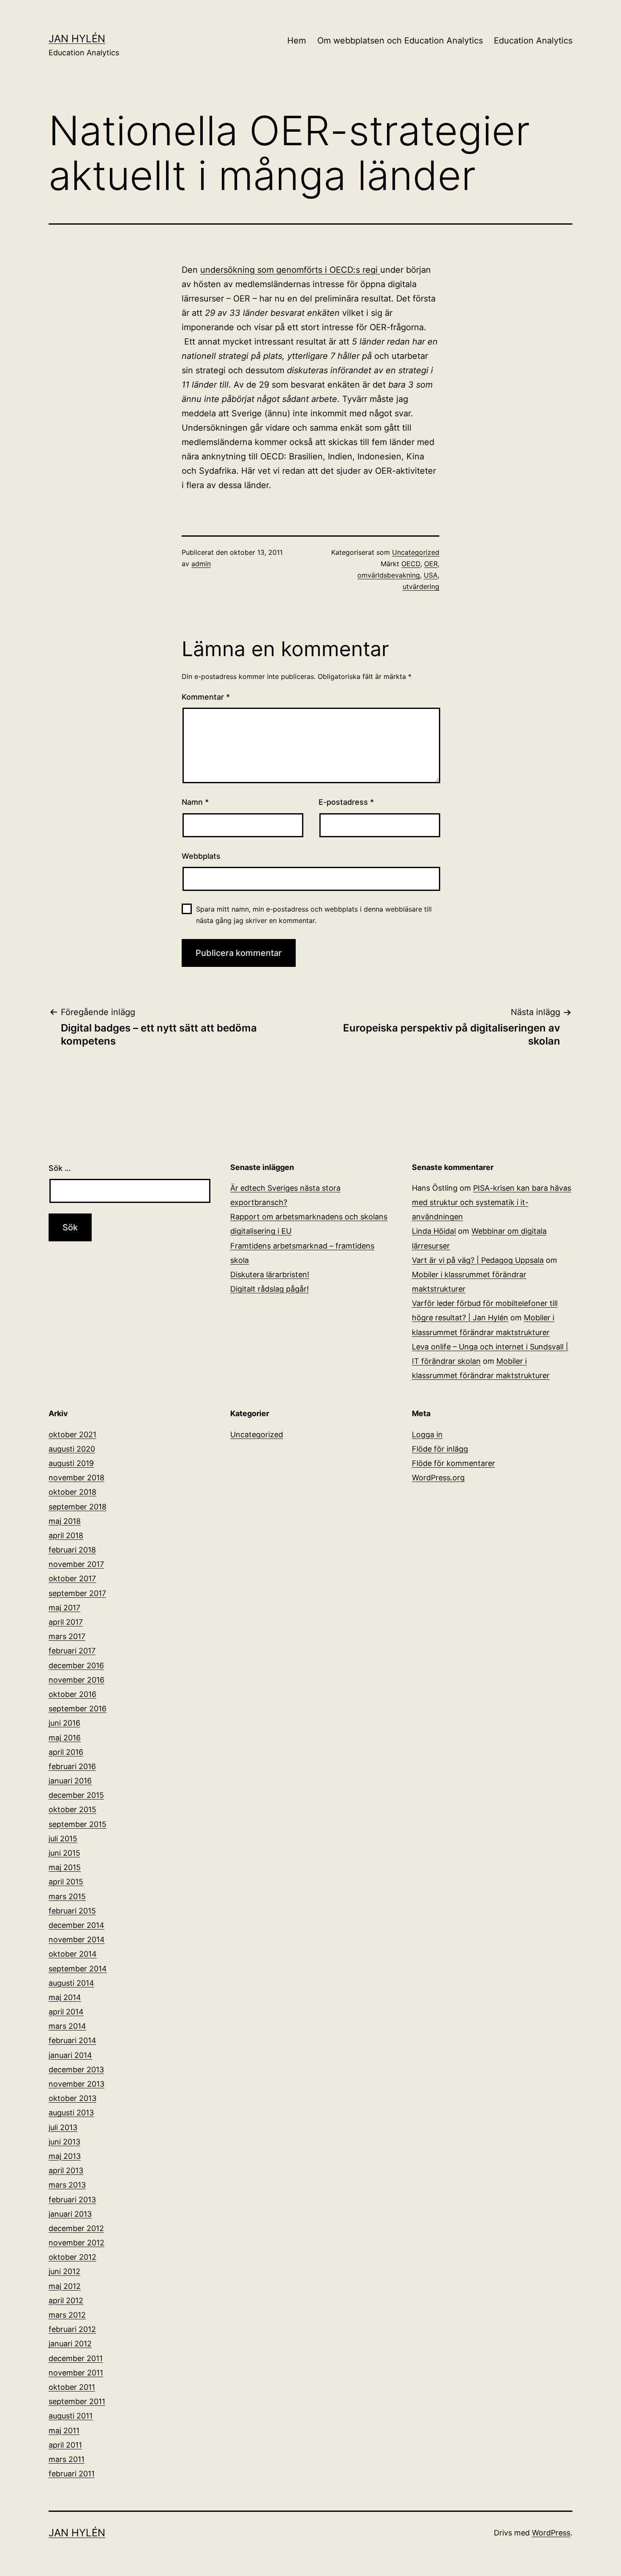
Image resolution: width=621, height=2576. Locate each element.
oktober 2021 (72, 1435)
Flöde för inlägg (440, 1449)
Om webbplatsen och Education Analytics (400, 41)
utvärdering (421, 586)
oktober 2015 (72, 1809)
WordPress (551, 2533)
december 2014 (76, 1925)
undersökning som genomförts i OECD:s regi (290, 270)
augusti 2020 (72, 1449)
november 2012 (76, 2243)
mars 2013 (67, 2185)
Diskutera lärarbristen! (270, 1274)
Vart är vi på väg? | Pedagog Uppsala (478, 1260)
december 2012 (76, 2228)
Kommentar (206, 697)
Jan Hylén (77, 39)
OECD (411, 564)
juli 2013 (63, 2127)
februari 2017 (72, 1651)
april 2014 (66, 2012)
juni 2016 (64, 1723)
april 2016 (66, 1752)
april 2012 (66, 2300)
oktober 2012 (72, 2257)
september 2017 (77, 1593)
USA (431, 575)
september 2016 (78, 1709)
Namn (195, 802)
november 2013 (76, 2084)
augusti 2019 (71, 1463)
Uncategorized (416, 552)
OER (431, 564)
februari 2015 (72, 1911)
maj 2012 (65, 2286)
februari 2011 (72, 2474)
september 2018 (78, 1507)
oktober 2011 (72, 2387)
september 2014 (78, 1969)
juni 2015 (64, 1853)
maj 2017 (64, 1608)
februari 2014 (72, 2040)
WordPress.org (438, 1478)
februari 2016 (72, 1766)
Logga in (427, 1435)
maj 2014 (65, 1997)
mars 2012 (67, 2315)
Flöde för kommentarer (453, 1463)
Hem (297, 41)
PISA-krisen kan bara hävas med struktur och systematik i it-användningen (492, 1202)
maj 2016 (65, 1738)
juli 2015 (63, 1839)
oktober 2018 (72, 1492)
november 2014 (77, 1939)
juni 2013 (64, 2142)
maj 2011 (64, 2431)
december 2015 (76, 1795)
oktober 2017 (72, 1578)
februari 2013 (72, 2200)
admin (201, 564)
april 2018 (66, 1535)
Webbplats (201, 856)
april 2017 (66, 1622)
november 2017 (76, 1564)
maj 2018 (65, 1521)
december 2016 (76, 1665)
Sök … (60, 1168)
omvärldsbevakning (389, 575)
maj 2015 (65, 1867)
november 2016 (76, 1680)
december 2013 (76, 2070)
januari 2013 (70, 2214)
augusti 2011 (71, 2416)
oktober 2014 (73, 1954)
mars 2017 (67, 1636)
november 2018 (76, 1478)
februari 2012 (72, 2329)
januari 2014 (70, 2055)
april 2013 (66, 2170)
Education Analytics (533, 41)
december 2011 (76, 2358)
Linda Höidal (434, 1231)
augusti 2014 (71, 1983)
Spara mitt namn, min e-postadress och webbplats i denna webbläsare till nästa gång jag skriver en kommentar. (314, 915)
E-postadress (346, 802)
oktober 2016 (72, 1694)
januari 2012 (70, 2344)
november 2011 (76, 2373)
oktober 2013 (72, 2098)
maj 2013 (65, 2156)
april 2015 (66, 1882)
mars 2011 (67, 2459)
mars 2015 (67, 1896)
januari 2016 (70, 1781)
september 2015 (78, 1824)
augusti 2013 (71, 2113)
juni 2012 (64, 2271)
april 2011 (65, 2445)
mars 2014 (67, 2026)
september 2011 (77, 2401)
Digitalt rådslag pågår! (270, 1289)
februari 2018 (72, 1550)
